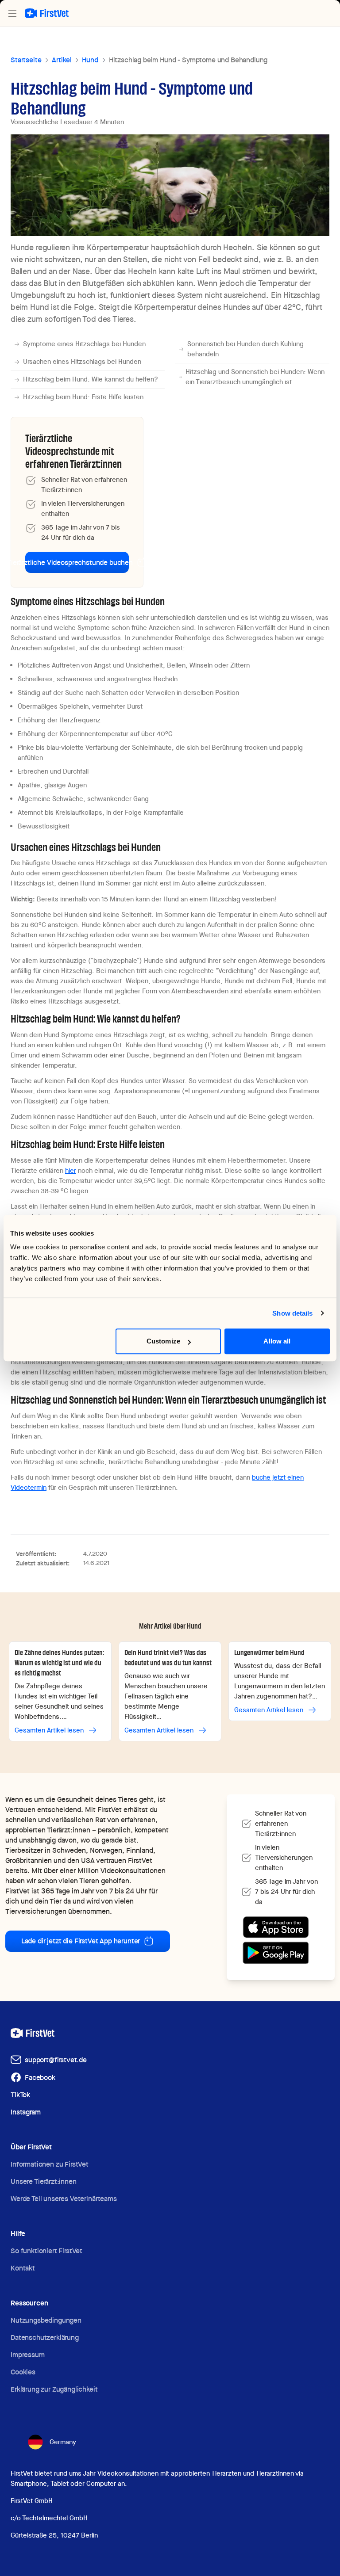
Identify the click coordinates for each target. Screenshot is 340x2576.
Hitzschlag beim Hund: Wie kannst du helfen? (91, 379)
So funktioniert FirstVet (46, 2251)
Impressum (28, 2355)
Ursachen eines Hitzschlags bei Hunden (82, 362)
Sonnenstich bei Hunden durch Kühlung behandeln (245, 349)
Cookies (23, 2372)
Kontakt (23, 2268)
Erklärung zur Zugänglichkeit (54, 2389)
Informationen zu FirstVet (50, 2164)
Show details (292, 1313)
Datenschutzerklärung (45, 2337)
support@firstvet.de (56, 2060)
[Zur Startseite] (47, 13)
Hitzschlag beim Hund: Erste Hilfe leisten (83, 397)
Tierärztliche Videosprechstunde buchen (77, 563)
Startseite (26, 60)
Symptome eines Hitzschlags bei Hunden (84, 344)
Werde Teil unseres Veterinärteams (64, 2199)
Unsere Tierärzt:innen (44, 2181)
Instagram (26, 2112)
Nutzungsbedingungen (46, 2320)
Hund (90, 60)
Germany (63, 2442)
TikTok (20, 2095)
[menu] (12, 13)
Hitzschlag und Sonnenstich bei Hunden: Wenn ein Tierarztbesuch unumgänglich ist (255, 377)
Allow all (277, 1341)
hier (71, 1171)
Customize (163, 1341)
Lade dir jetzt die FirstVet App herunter (81, 1941)
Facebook (40, 2078)
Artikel (62, 60)
